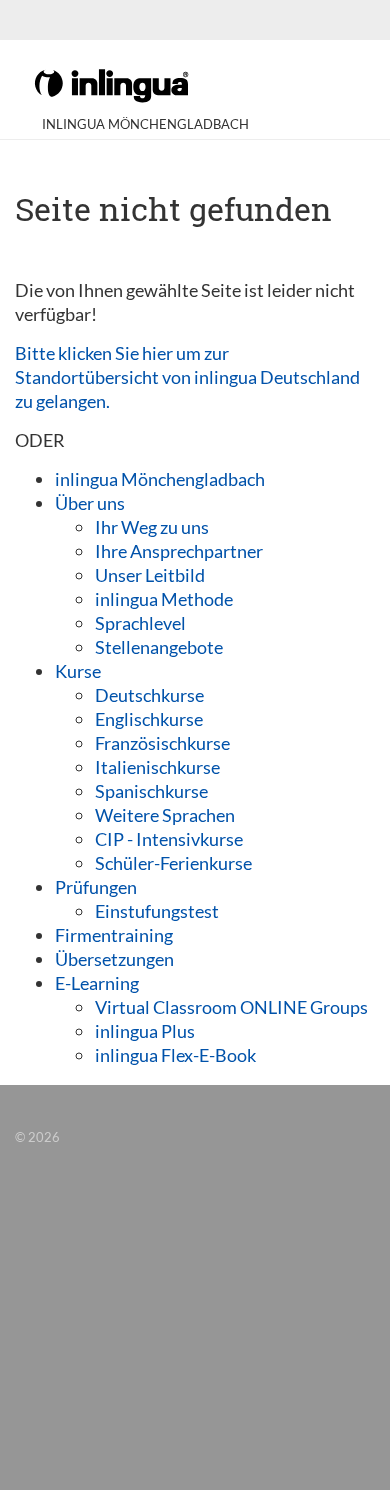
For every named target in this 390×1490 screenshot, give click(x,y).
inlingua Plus (145, 1031)
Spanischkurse (151, 791)
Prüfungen (96, 887)
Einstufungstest (157, 911)
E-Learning (97, 983)
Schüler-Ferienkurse (173, 863)
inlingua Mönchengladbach (160, 479)
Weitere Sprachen (165, 815)
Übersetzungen (114, 959)
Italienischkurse (157, 767)
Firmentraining (114, 935)
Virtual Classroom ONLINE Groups (231, 1007)
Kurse (78, 671)
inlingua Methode (164, 599)
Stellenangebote (159, 647)
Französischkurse (162, 743)
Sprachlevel (140, 623)
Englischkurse (149, 719)
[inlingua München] (111, 84)
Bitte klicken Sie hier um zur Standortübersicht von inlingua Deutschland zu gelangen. (187, 377)
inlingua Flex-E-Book (175, 1055)
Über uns (90, 503)
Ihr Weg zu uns (152, 527)
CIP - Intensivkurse (169, 839)
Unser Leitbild (150, 575)
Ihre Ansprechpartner (179, 551)
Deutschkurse (149, 695)
